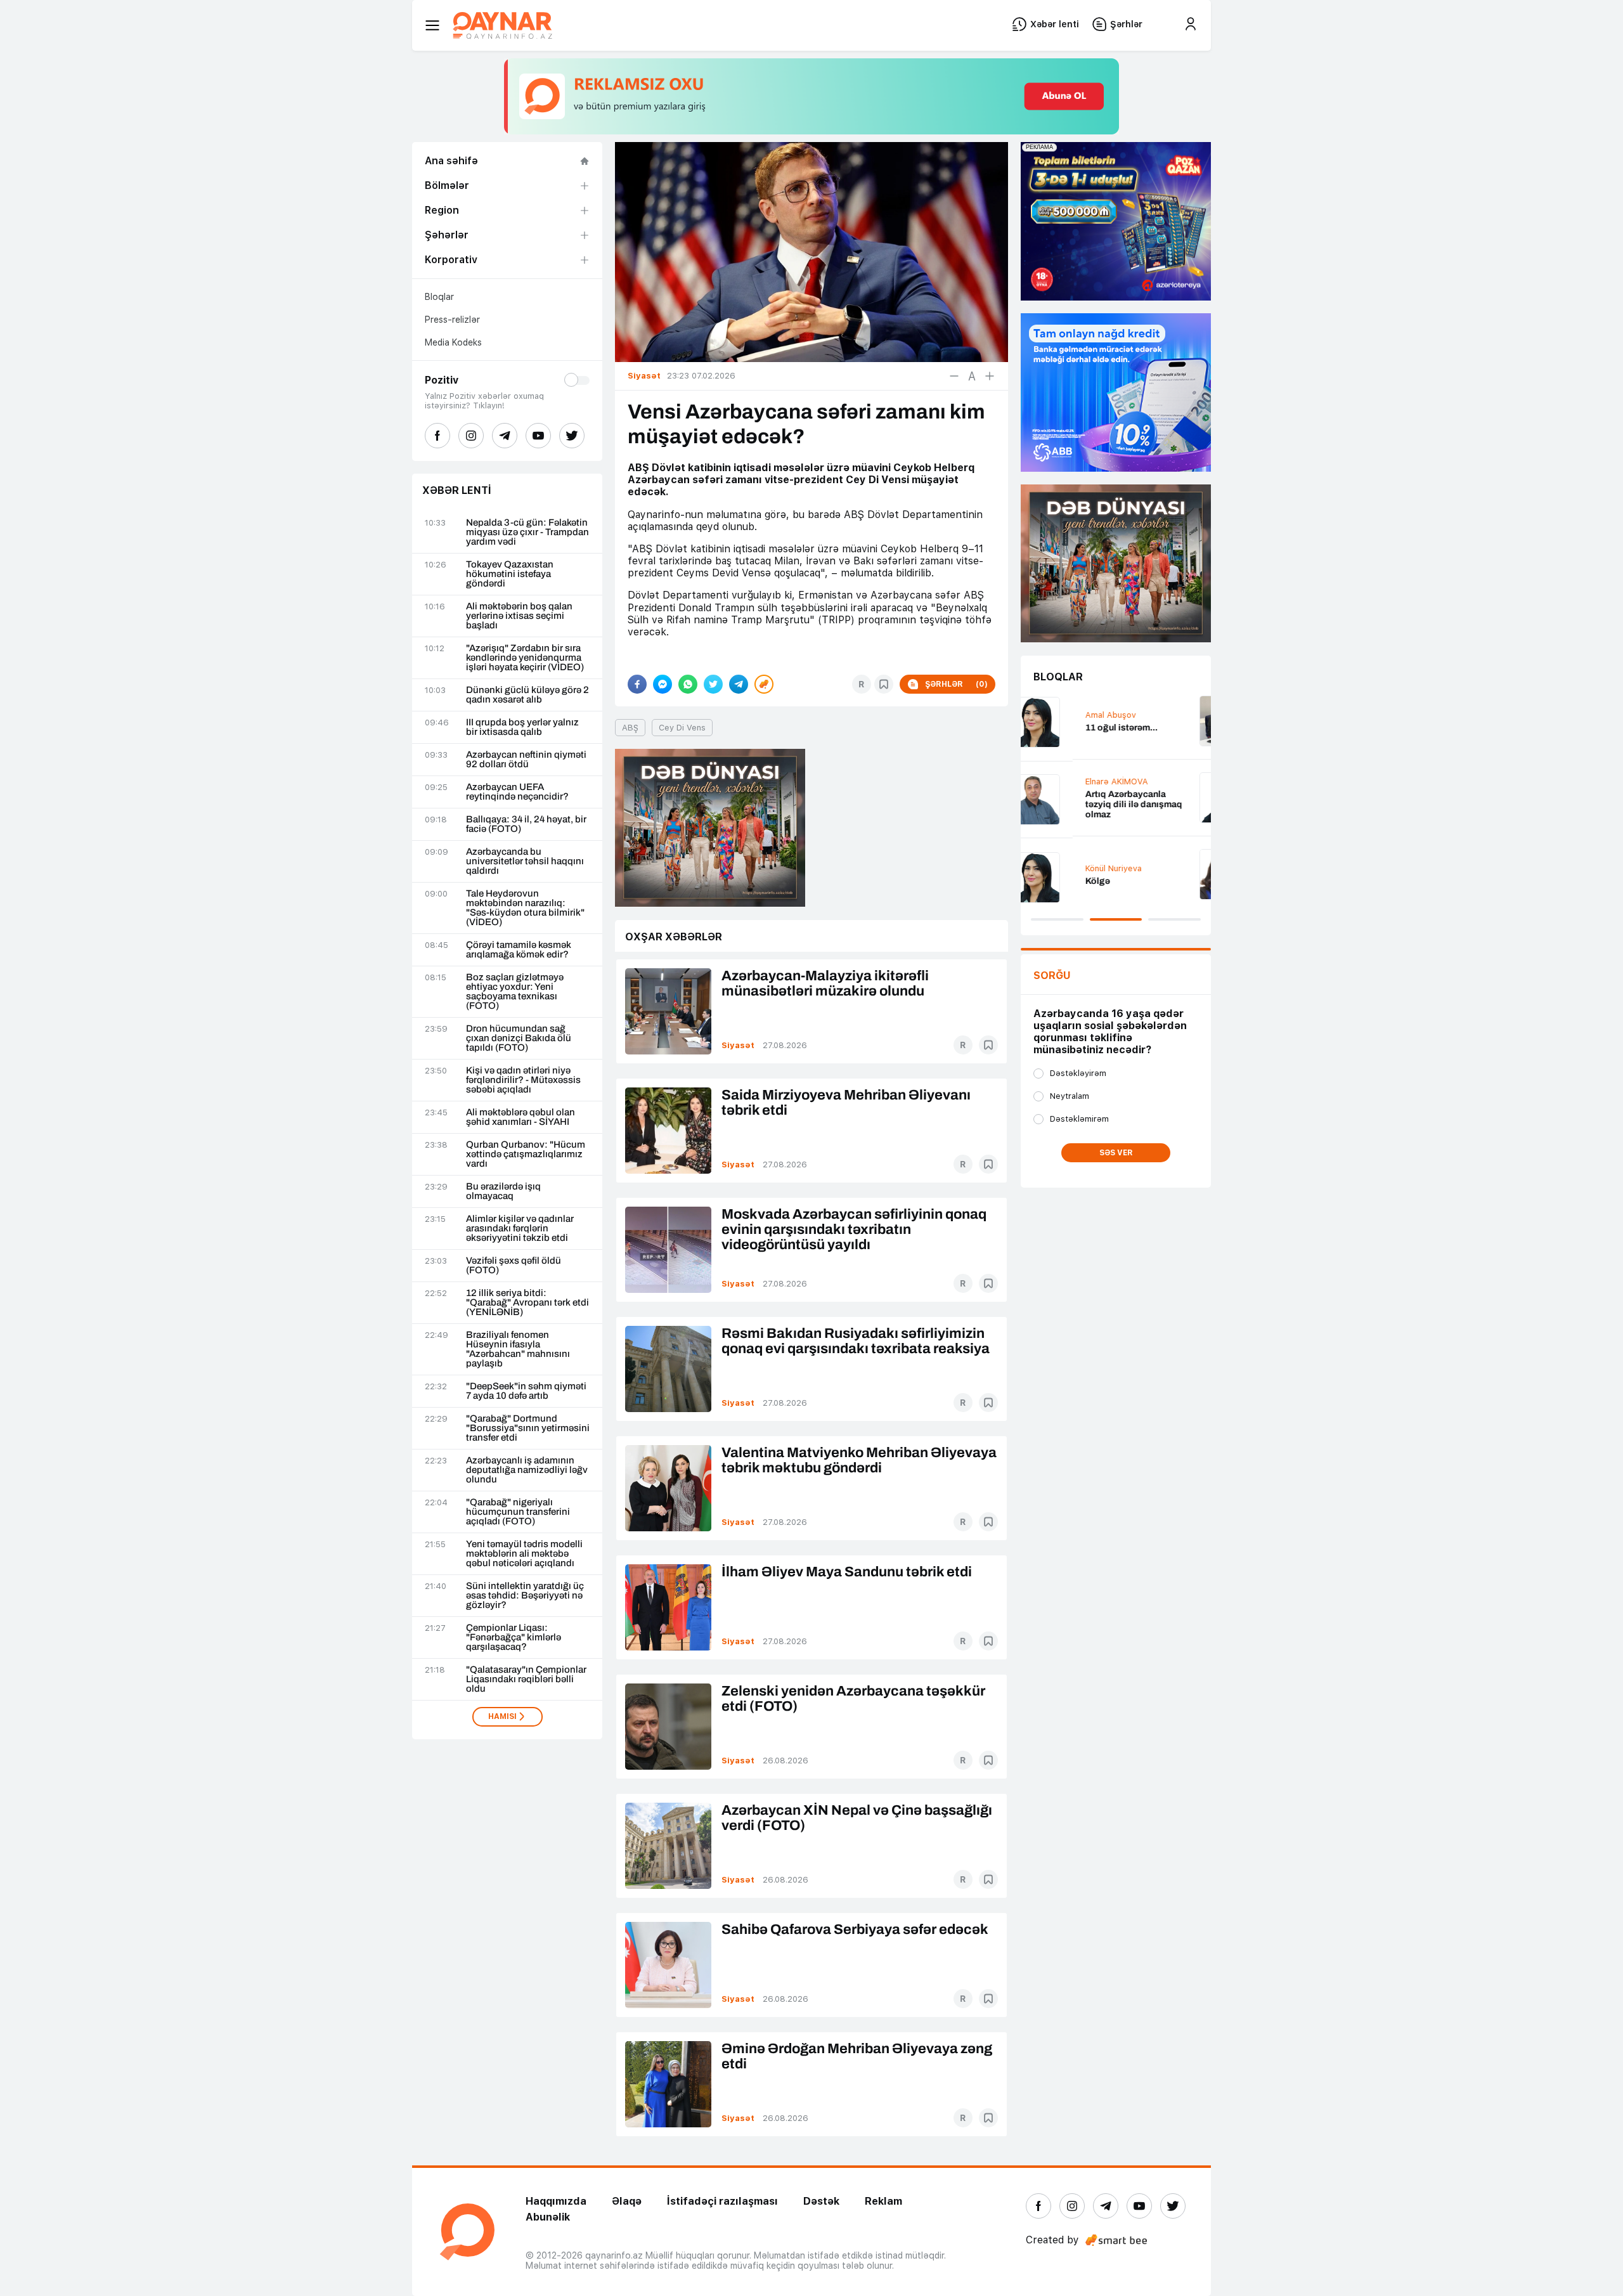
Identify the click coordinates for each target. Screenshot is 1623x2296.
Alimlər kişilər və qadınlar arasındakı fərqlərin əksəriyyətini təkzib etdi (520, 1229)
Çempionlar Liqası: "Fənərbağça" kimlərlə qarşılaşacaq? (514, 1638)
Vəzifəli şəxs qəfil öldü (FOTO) (514, 1266)
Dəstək (821, 2201)
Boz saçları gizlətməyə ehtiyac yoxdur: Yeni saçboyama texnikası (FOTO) (515, 992)
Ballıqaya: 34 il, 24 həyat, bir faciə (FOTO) (526, 824)
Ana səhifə (451, 161)
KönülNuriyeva (1062, 868)
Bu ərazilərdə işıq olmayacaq (503, 1191)
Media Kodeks (453, 342)
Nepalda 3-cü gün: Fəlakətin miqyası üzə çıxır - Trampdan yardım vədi (527, 532)
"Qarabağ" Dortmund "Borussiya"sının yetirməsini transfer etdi (528, 1428)
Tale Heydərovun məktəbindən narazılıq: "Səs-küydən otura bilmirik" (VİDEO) (525, 908)
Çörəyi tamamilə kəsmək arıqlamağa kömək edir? (519, 950)
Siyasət (738, 1045)
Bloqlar (439, 297)
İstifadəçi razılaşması (722, 2201)
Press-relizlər (452, 320)
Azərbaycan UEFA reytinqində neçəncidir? (517, 792)
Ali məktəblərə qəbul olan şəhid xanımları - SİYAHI (521, 1117)
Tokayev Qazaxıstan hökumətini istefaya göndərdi (510, 574)
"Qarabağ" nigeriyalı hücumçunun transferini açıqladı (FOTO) (518, 1512)
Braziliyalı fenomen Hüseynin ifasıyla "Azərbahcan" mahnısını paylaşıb (518, 1349)
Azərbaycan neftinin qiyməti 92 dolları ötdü (526, 760)
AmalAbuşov (1059, 715)
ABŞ (630, 728)
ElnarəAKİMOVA (1065, 782)
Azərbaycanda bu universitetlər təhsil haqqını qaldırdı (525, 861)
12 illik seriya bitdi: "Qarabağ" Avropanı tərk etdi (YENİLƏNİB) (527, 1303)
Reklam (883, 2201)
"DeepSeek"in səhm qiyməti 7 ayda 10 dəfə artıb (526, 1391)
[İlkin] (972, 376)
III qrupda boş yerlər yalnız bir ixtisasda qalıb (522, 727)
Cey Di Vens (682, 728)
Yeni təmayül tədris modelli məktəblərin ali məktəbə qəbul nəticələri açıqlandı (524, 1554)
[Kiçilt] (954, 376)
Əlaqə (627, 2201)
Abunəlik (548, 2217)
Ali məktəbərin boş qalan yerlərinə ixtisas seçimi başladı (519, 616)
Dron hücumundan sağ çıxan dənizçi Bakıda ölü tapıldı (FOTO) (519, 1038)
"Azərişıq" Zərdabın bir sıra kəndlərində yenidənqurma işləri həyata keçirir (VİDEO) (525, 658)
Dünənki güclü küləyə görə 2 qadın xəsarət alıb (527, 695)
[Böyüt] (990, 376)
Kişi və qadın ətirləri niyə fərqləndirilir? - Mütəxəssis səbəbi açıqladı (523, 1080)
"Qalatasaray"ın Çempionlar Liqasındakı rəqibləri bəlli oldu (526, 1679)
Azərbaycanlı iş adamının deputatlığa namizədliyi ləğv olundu (527, 1470)
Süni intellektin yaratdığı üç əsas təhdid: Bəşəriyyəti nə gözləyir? (525, 1596)
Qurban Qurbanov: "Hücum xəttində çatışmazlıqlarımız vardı (526, 1154)
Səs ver (1116, 1153)
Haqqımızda (556, 2201)
